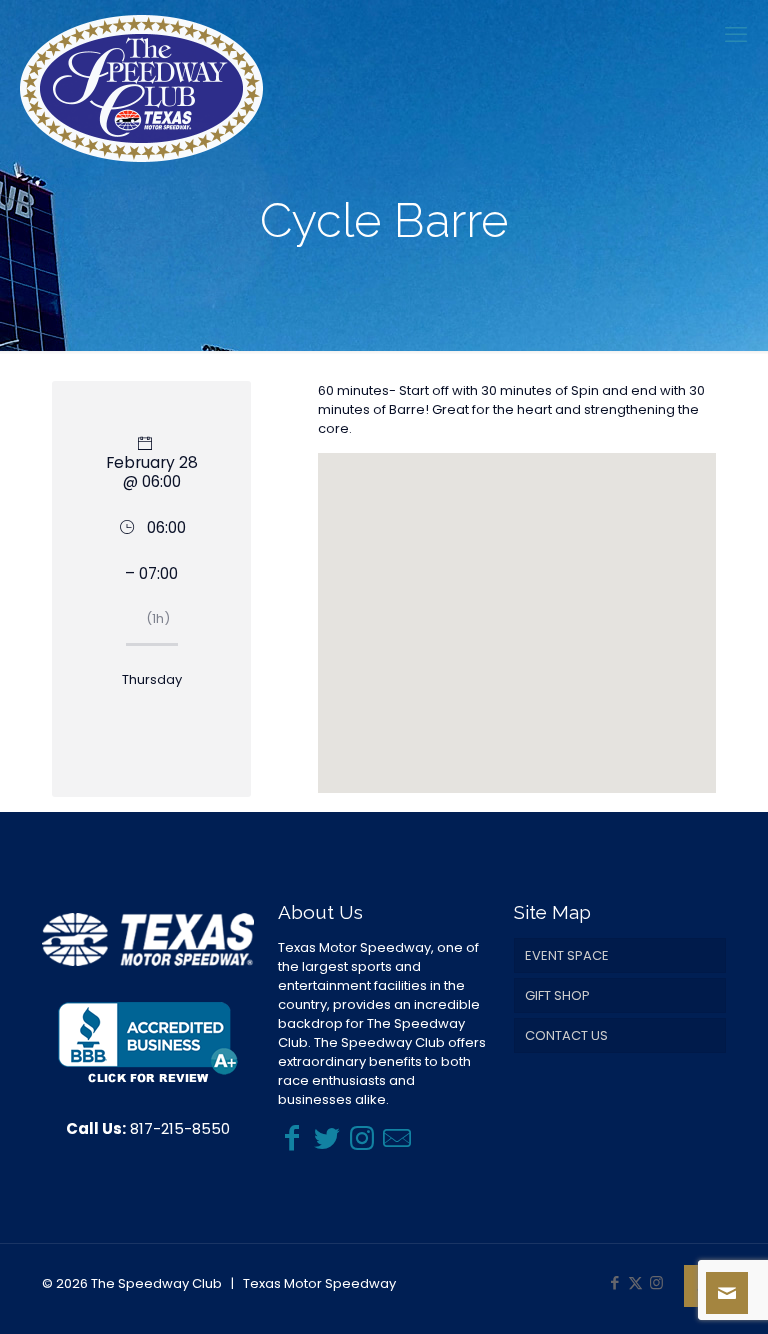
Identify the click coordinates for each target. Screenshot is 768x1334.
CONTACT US (566, 1035)
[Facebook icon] (614, 1282)
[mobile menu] (736, 35)
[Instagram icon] (656, 1282)
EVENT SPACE (567, 955)
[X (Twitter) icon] (635, 1282)
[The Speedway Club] (141, 88)
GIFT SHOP (557, 995)
